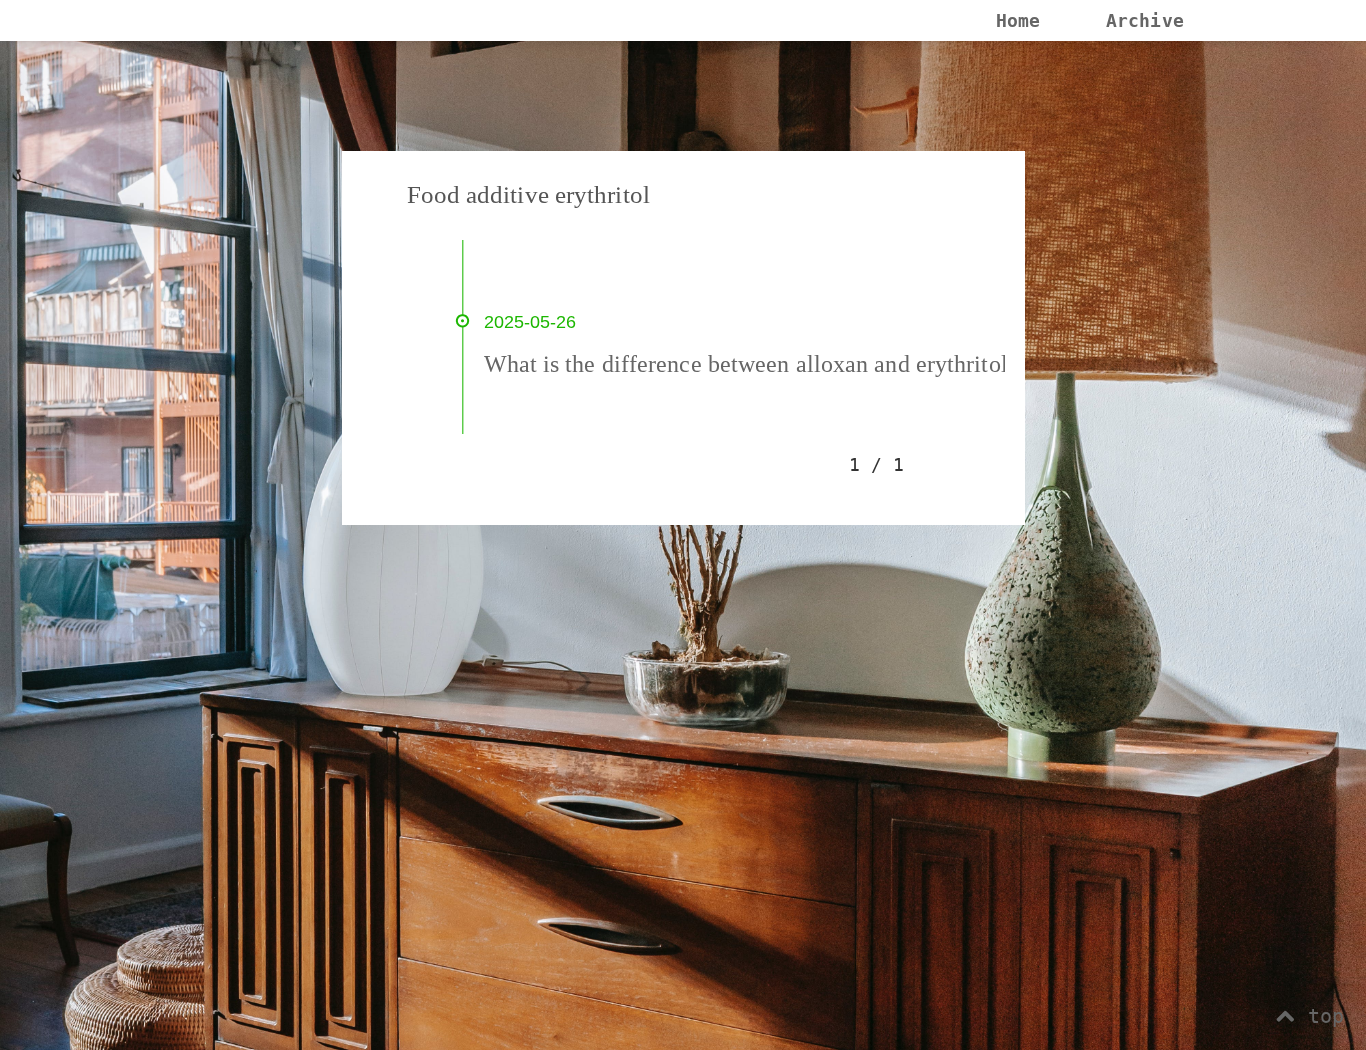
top (1320, 1016)
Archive (1145, 20)
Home (1018, 20)
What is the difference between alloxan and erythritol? (751, 364)
